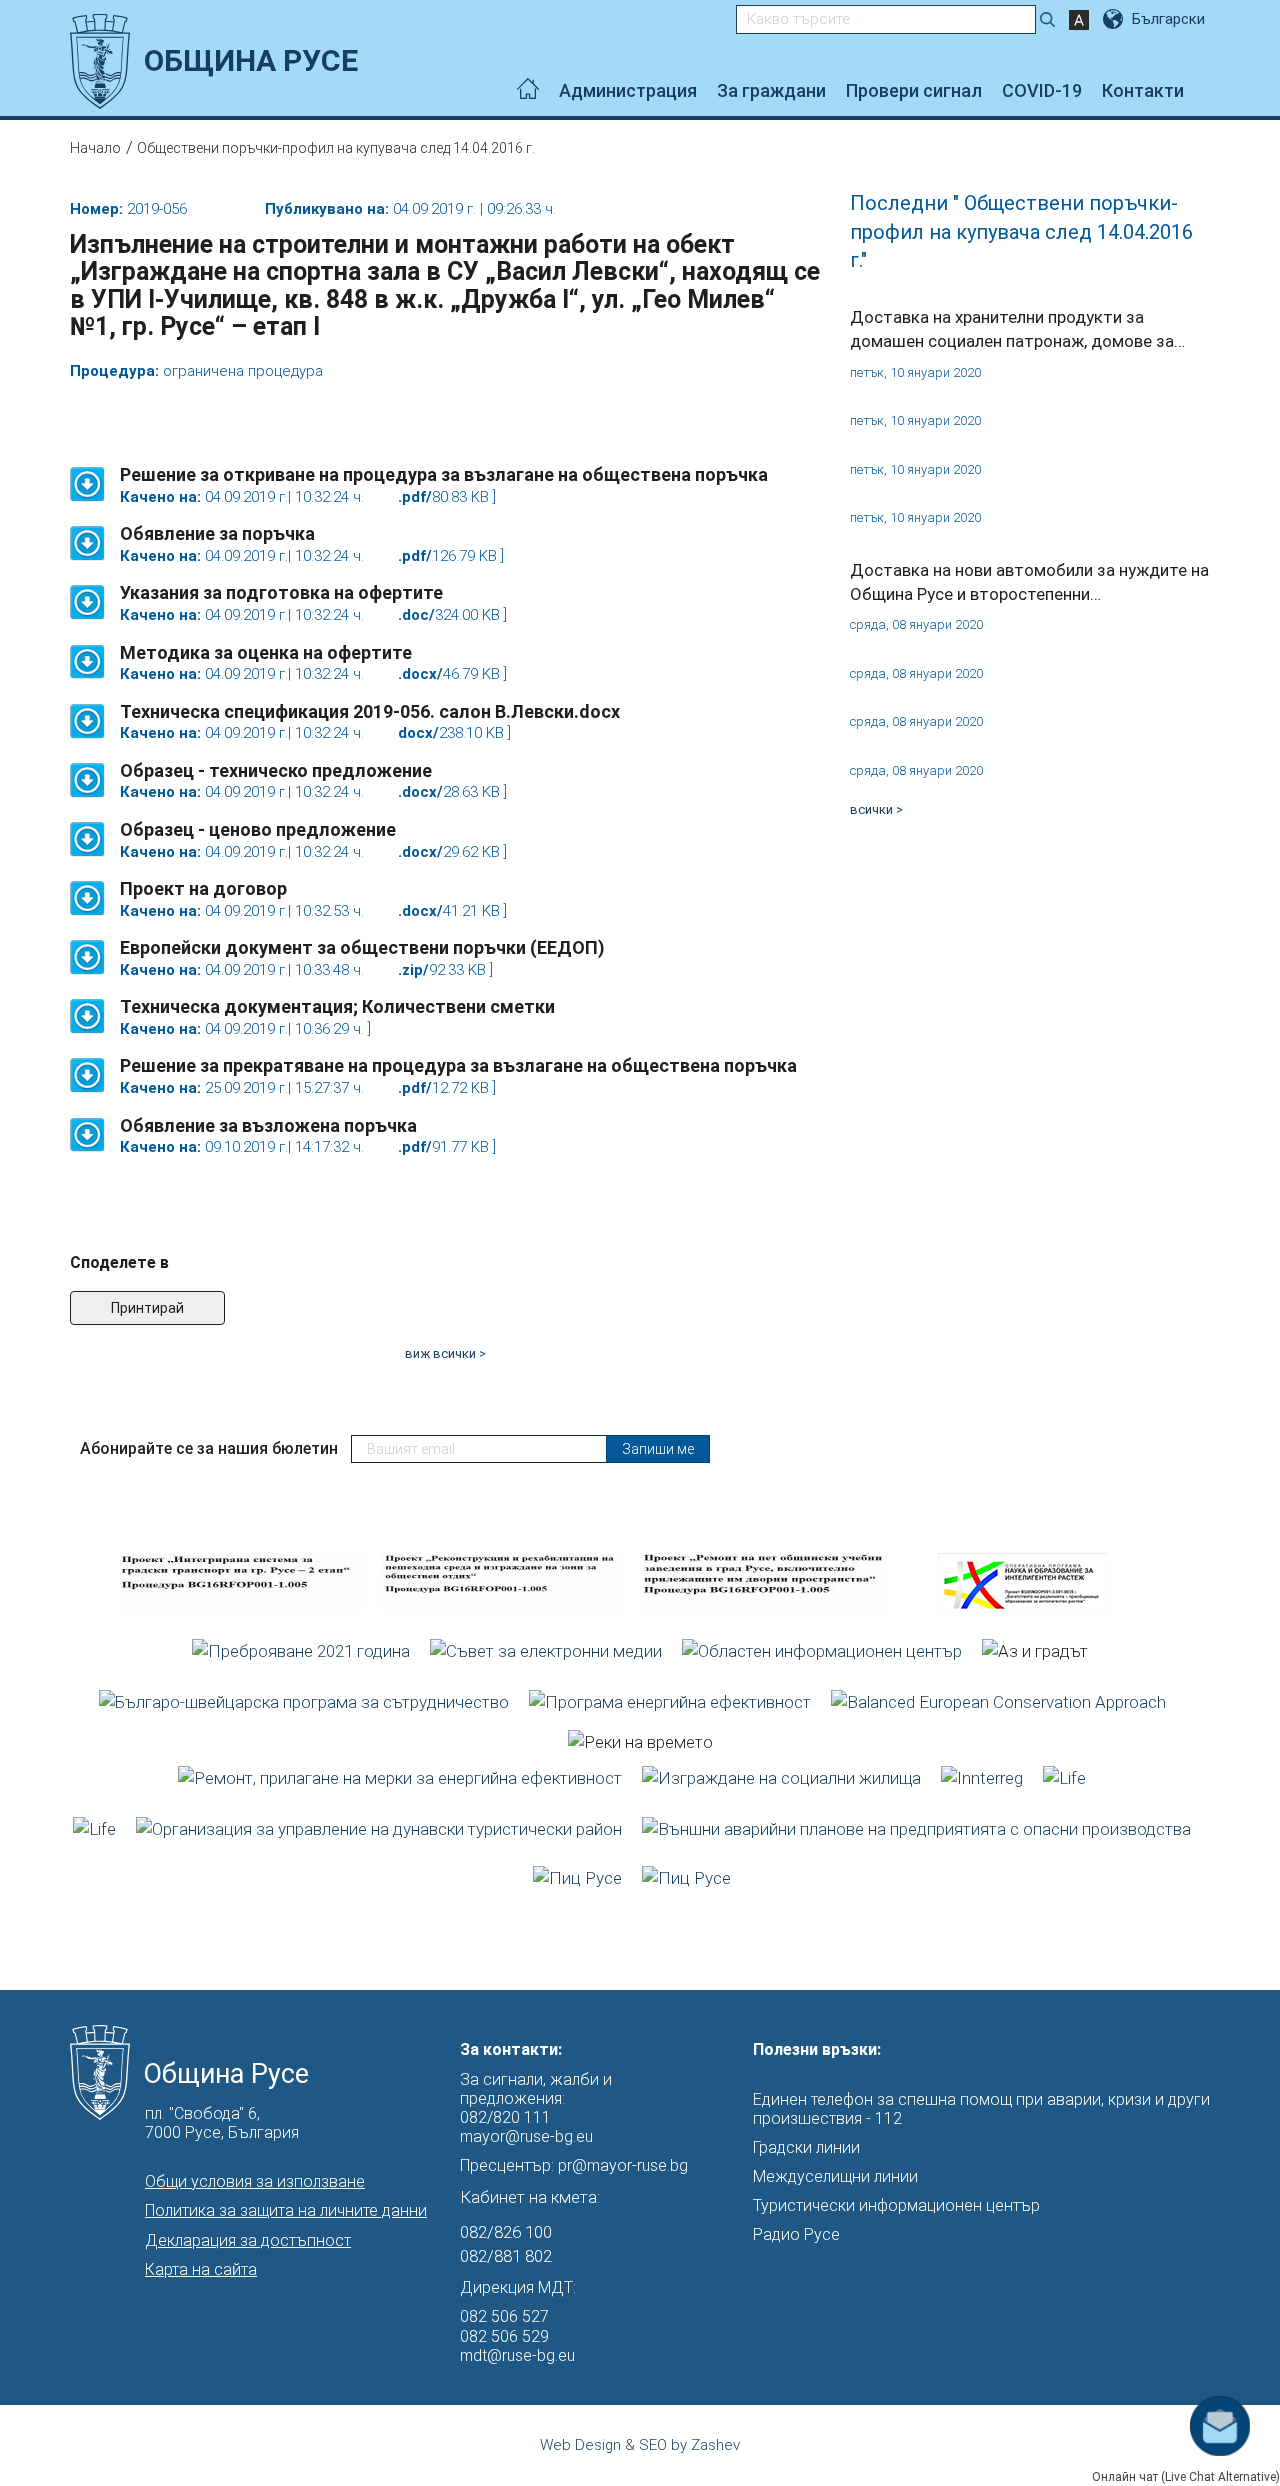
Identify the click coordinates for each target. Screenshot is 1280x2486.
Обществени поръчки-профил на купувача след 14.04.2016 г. (336, 148)
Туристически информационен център (896, 2205)
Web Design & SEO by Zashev (640, 2445)
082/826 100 (506, 2232)
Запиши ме (658, 1449)
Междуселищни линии (835, 2176)
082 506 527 (504, 2316)
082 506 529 (504, 2336)
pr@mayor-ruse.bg (623, 2165)
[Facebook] (1204, 91)
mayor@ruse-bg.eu (526, 2136)
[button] (87, 474)
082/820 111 (505, 2117)
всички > (876, 809)
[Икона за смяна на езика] (1115, 19)
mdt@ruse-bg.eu (517, 2355)
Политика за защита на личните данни (286, 2210)
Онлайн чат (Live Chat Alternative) (1186, 2477)
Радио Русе (796, 2234)
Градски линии (806, 2147)
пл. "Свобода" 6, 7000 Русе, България (222, 2123)
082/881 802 (506, 2256)
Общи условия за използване (255, 2181)
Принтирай (147, 1308)
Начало (95, 148)
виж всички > (445, 1353)
